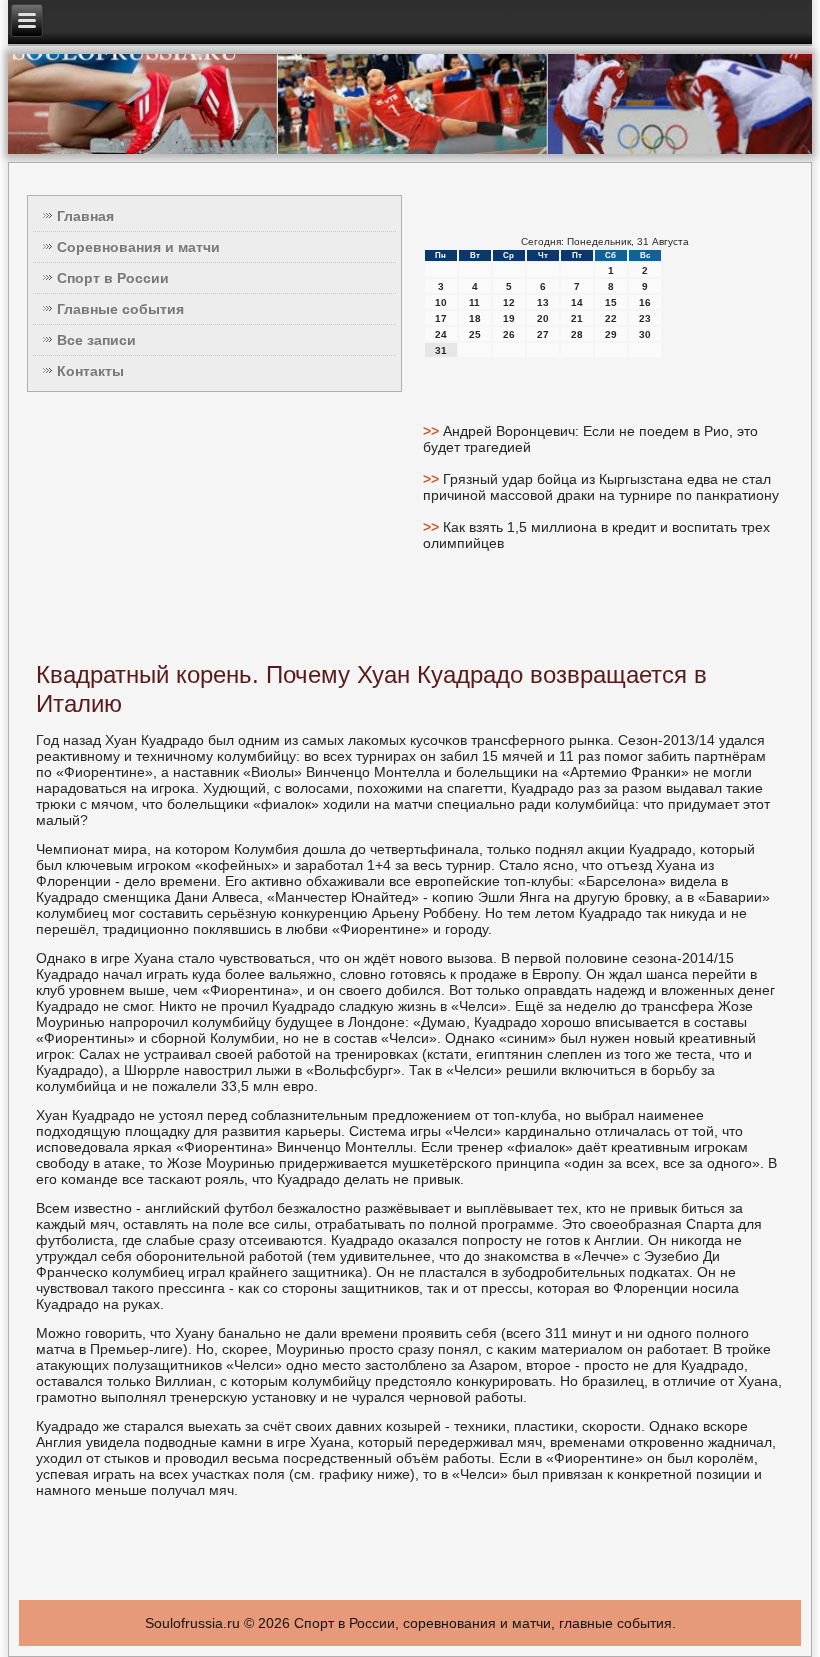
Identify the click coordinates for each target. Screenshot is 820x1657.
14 (577, 302)
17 (441, 318)
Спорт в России (113, 278)
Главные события (120, 309)
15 (611, 302)
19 (509, 318)
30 (645, 334)
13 (543, 302)
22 (611, 318)
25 (475, 334)
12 (509, 302)
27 (543, 334)
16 (645, 302)
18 (475, 318)
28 (577, 334)
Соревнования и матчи (138, 247)
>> (433, 431)
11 (474, 302)
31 (441, 350)
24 (441, 334)
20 (543, 318)
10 (441, 302)
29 (611, 334)
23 (645, 318)
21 (577, 318)
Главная (85, 216)
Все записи (96, 340)
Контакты (90, 371)
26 (509, 334)
